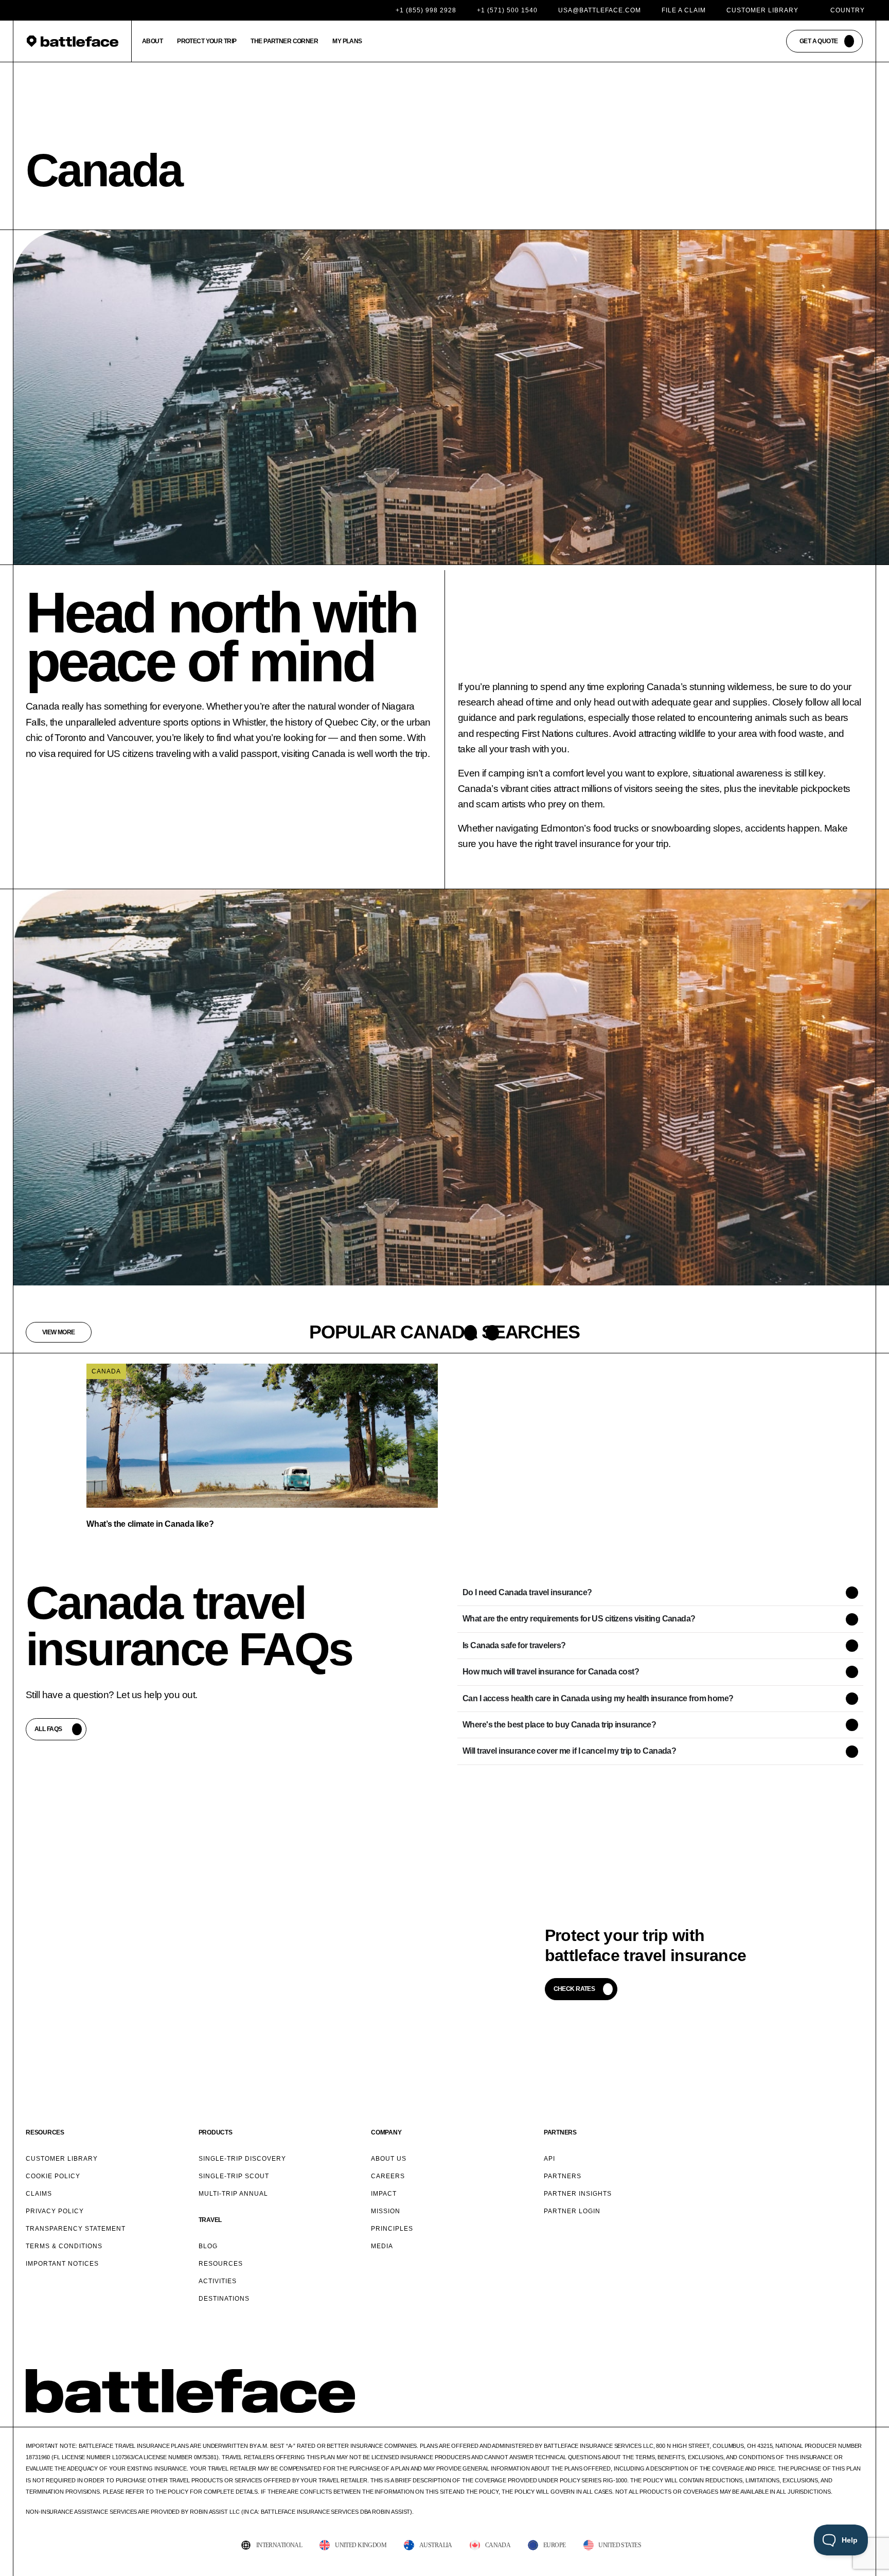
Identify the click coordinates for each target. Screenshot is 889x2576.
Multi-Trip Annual (233, 2194)
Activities (218, 2281)
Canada (106, 1371)
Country (848, 10)
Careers (388, 2176)
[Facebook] (764, 2409)
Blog (208, 2246)
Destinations (224, 2299)
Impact (384, 2194)
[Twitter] (788, 2409)
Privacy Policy (55, 2211)
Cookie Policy (53, 2176)
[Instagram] (811, 2409)
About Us (389, 2159)
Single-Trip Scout (234, 2176)
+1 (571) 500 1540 (507, 10)
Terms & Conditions (64, 2246)
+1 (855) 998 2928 (426, 10)
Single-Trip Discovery (242, 2159)
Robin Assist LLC (215, 2512)
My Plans (347, 41)
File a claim (684, 10)
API (549, 2159)
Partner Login (572, 2211)
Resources (221, 2264)
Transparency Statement (76, 2229)
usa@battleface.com (600, 10)
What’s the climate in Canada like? (150, 1524)
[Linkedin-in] (858, 2409)
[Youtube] (835, 2409)
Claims (39, 2194)
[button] (470, 1333)
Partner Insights (578, 2194)
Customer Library (762, 10)
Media (382, 2246)
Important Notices (62, 2264)
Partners (563, 2176)
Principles (392, 2229)
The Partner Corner (284, 41)
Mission (386, 2211)
